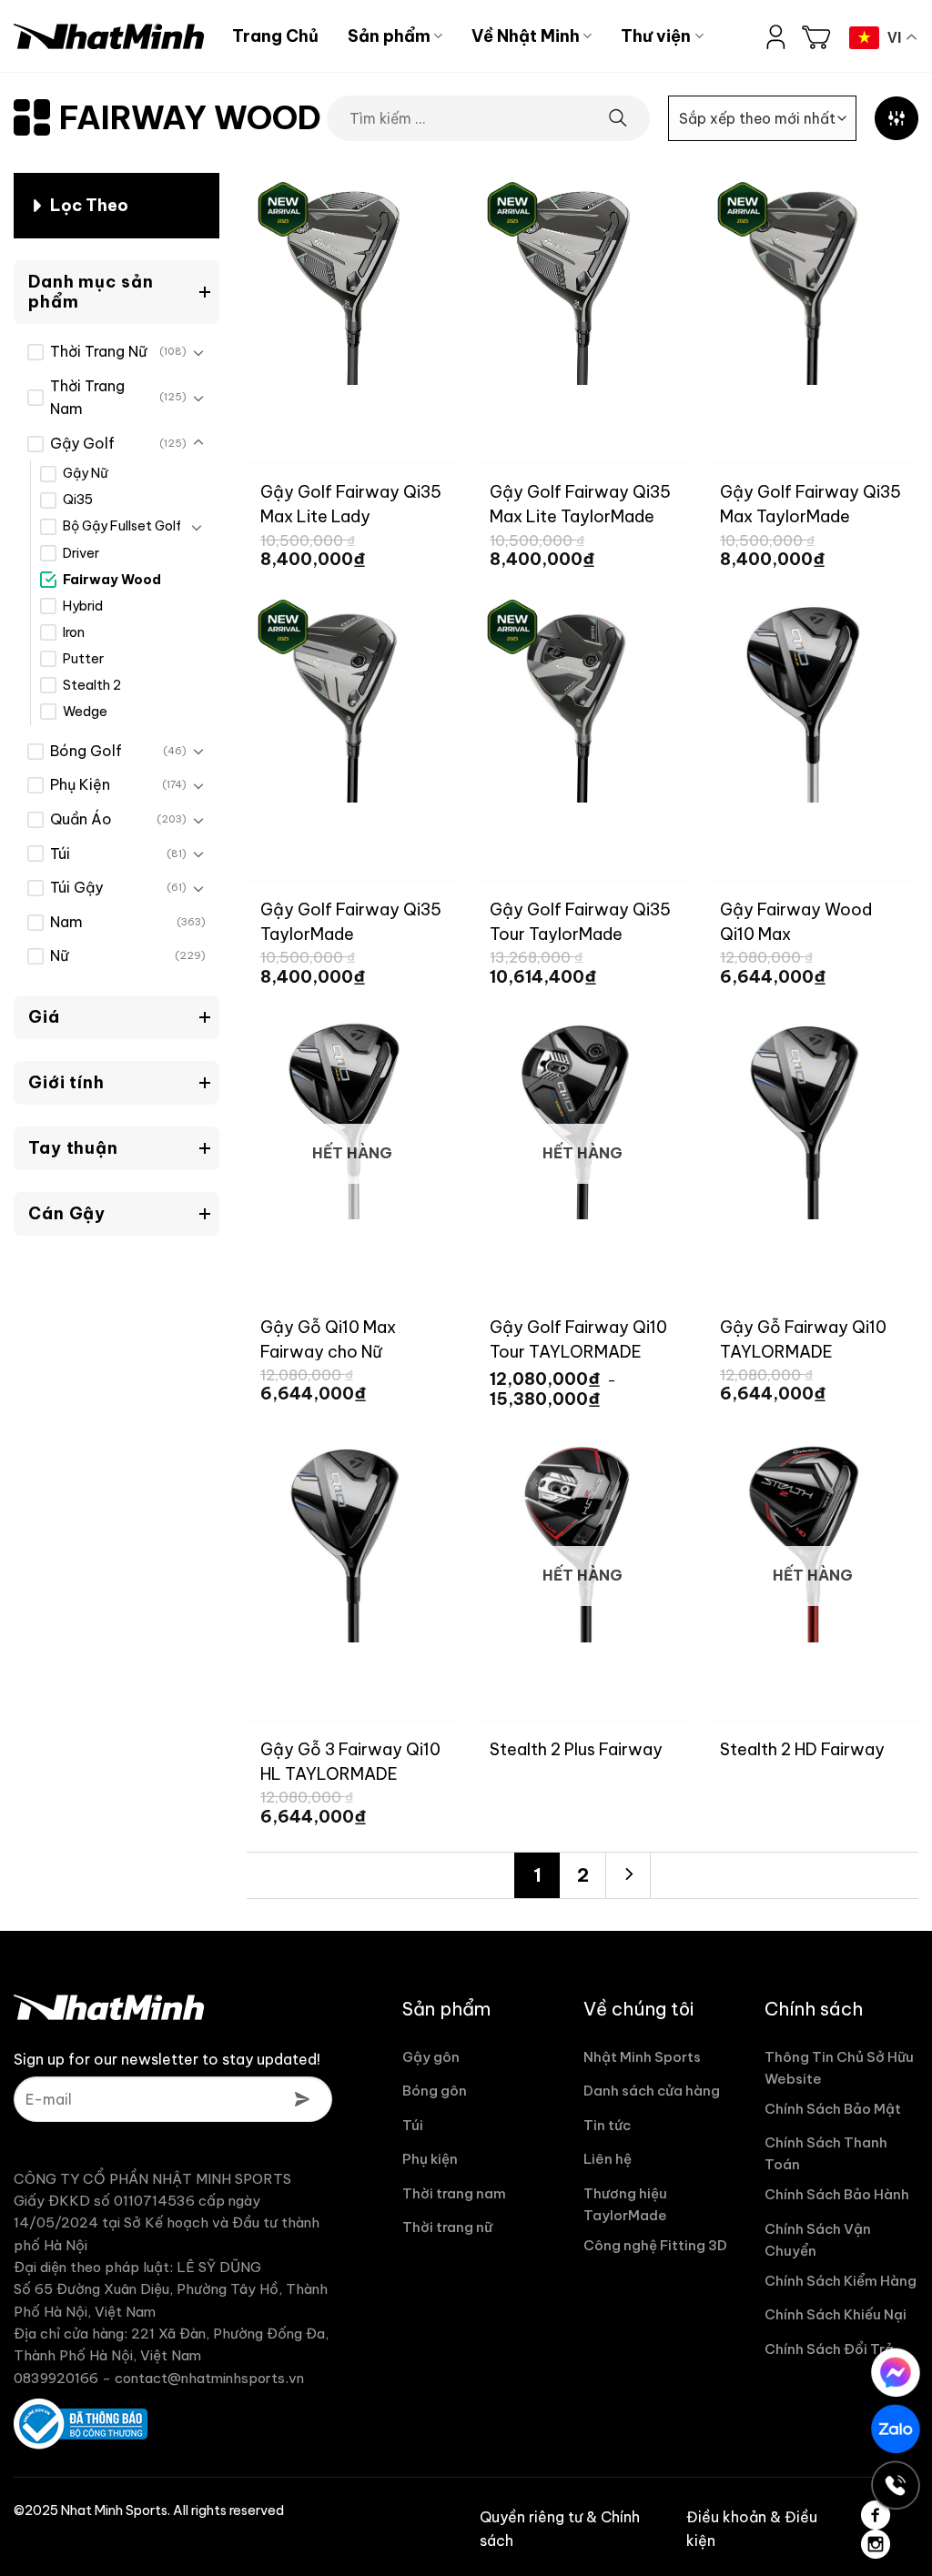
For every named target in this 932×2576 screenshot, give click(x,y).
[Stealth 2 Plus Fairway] (582, 1536)
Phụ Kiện (80, 784)
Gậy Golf (82, 443)
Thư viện (656, 36)
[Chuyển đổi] (198, 352)
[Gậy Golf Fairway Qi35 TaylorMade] (353, 697)
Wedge (85, 712)
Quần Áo (81, 819)
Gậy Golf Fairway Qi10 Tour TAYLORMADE (578, 1339)
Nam (66, 922)
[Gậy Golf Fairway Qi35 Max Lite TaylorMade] (582, 279)
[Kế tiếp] (628, 1875)
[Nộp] (618, 119)
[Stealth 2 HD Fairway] (812, 1536)
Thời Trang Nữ (98, 351)
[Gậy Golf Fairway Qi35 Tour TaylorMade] (582, 697)
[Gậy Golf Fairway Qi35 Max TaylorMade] (812, 279)
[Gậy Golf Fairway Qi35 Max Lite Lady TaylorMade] (353, 279)
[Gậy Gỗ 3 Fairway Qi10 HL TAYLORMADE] (353, 1536)
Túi (60, 854)
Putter (83, 659)
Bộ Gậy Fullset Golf (122, 526)
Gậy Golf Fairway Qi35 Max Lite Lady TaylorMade (351, 503)
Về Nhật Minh (526, 36)
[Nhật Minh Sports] (109, 36)
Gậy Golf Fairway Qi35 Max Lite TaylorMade (580, 503)
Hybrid (83, 606)
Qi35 (78, 500)
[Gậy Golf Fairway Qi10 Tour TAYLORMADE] (582, 1113)
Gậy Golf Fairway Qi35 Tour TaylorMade (580, 921)
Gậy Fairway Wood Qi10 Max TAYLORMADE (796, 921)
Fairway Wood (112, 580)
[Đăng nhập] (776, 36)
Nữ (59, 955)
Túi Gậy (76, 887)
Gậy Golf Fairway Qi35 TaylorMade (351, 921)
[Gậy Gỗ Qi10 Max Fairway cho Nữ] (353, 1113)
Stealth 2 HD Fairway (802, 1749)
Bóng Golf (86, 751)
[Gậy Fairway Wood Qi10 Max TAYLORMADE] (812, 697)
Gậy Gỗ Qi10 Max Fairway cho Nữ (328, 1339)
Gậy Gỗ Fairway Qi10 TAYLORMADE (803, 1339)
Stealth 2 (92, 685)
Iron (74, 632)
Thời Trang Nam (87, 398)
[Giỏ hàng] (816, 36)
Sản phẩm (389, 36)
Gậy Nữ (86, 473)
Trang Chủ (275, 36)
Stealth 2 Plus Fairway (576, 1749)
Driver (81, 553)
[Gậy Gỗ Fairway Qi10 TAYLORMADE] (812, 1113)
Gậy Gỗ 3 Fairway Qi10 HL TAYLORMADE (350, 1761)
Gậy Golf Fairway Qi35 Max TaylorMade (810, 503)
